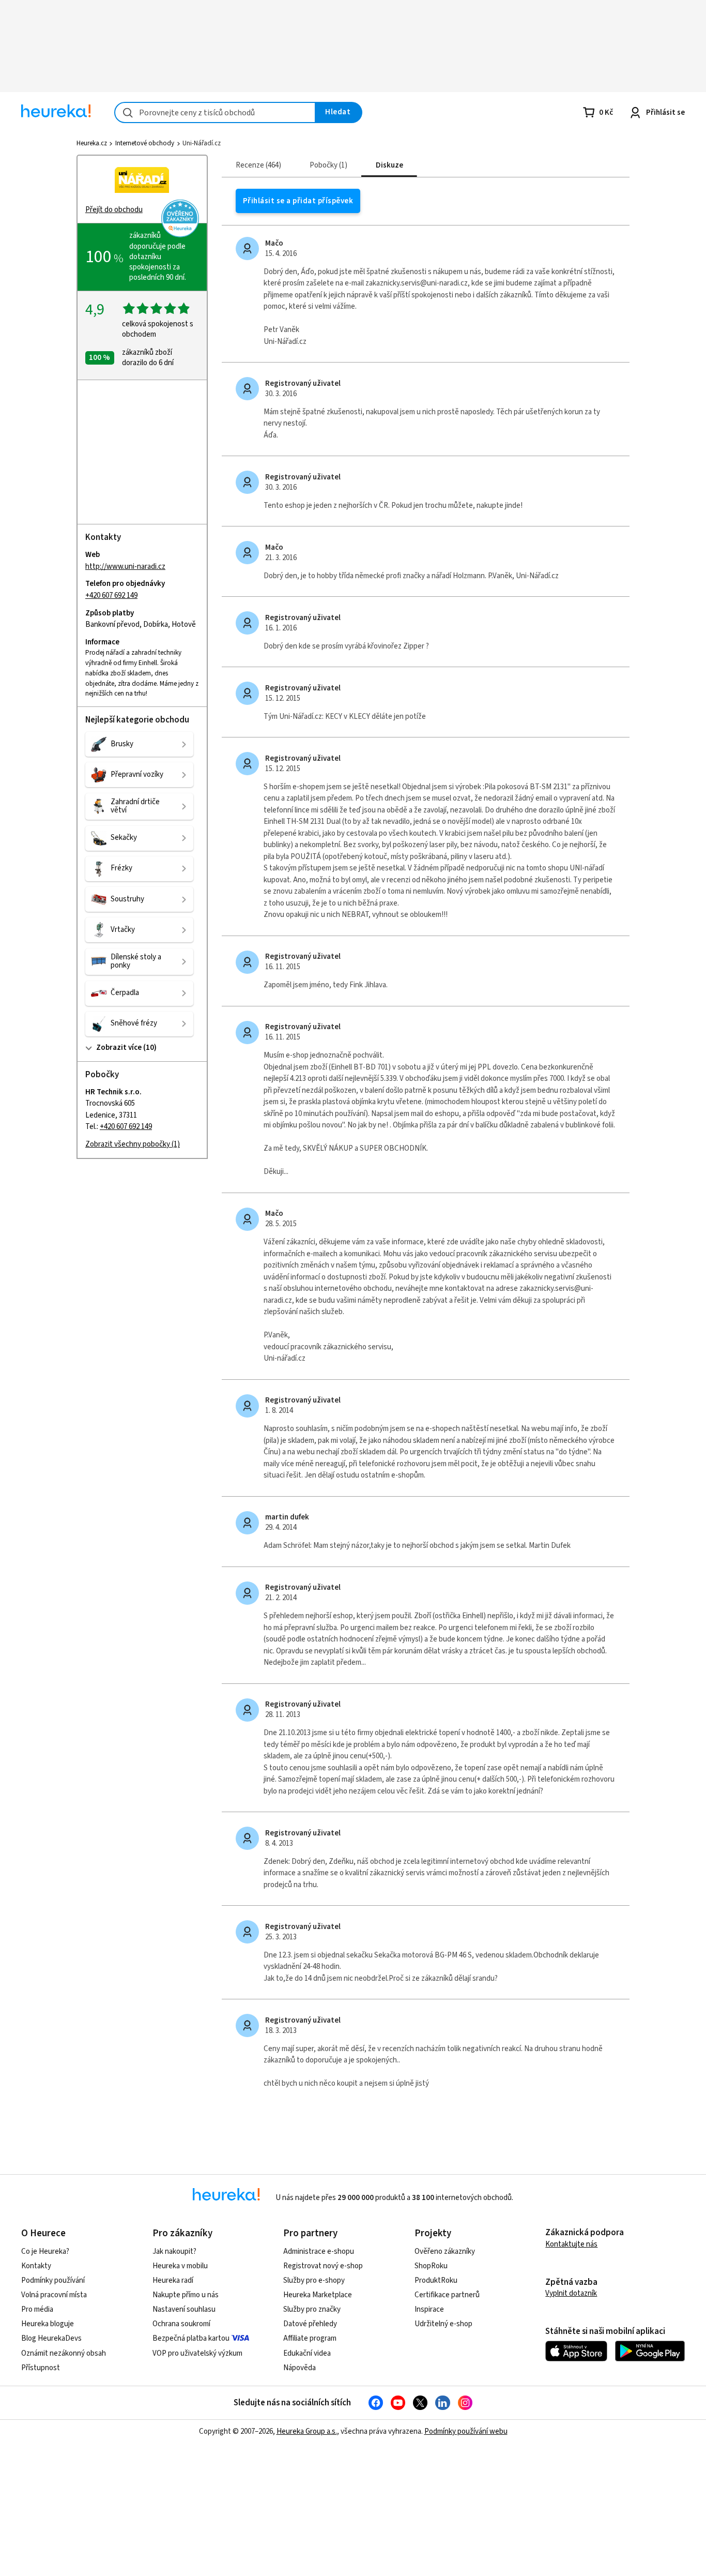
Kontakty (36, 2266)
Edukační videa (307, 2353)
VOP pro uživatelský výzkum (197, 2353)
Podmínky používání (53, 2280)
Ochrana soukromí (181, 2324)
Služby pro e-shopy (314, 2280)
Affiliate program (310, 2338)
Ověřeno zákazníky (445, 2251)
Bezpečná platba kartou (191, 2338)
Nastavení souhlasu (184, 2309)
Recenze (257, 165)
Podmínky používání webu (466, 2431)
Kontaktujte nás (571, 2244)
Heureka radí (173, 2280)
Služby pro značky (312, 2309)
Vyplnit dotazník (571, 2293)
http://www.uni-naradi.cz (125, 567)
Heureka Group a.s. (307, 2431)
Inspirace (429, 2309)
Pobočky (327, 165)
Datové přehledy (310, 2324)
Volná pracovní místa (54, 2295)
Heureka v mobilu (180, 2266)
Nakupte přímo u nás (186, 2295)
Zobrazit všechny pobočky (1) (133, 1144)
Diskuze (389, 165)
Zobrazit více (118, 1048)
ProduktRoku (436, 2280)
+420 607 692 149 (111, 596)
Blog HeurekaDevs (51, 2338)
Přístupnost (41, 2368)
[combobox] (215, 112)
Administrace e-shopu (319, 2251)
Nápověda (300, 2368)
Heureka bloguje (48, 2324)
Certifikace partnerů (447, 2295)
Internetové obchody (145, 143)
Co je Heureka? (45, 2251)
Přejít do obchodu (114, 210)
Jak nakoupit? (174, 2251)
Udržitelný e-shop (443, 2324)
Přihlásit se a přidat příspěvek (298, 201)
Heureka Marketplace (318, 2295)
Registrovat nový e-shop (323, 2266)
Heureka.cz (92, 143)
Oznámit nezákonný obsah (64, 2353)
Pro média (37, 2309)
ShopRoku (431, 2266)
